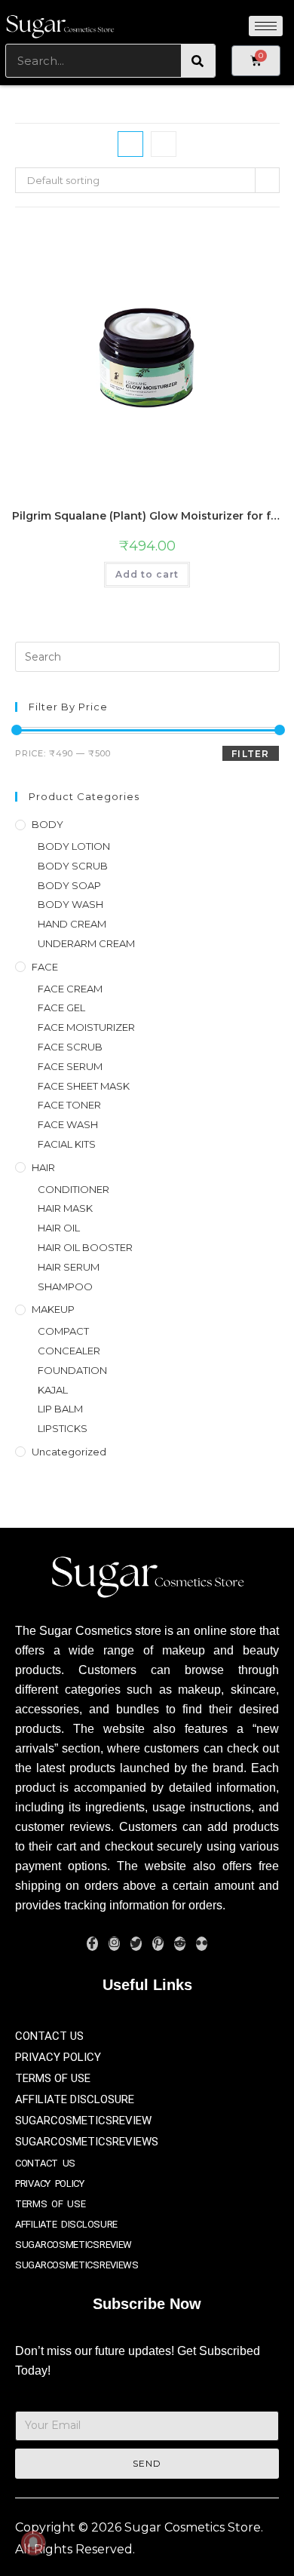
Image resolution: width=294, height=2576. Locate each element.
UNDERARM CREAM (86, 943)
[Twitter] (136, 1944)
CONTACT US (49, 2036)
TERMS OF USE (53, 2078)
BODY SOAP (69, 885)
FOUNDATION (72, 1370)
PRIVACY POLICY (58, 2057)
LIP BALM (60, 1409)
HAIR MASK (65, 1208)
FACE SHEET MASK (84, 1086)
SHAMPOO (65, 1286)
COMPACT (63, 1331)
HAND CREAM (72, 924)
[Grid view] (130, 144)
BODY (47, 824)
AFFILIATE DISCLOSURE (75, 2099)
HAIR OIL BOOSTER (85, 1247)
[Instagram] (114, 1944)
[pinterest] (158, 1944)
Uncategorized (69, 1452)
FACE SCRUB (70, 1047)
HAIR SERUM (69, 1267)
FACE (45, 967)
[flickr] (202, 1944)
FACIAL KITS (67, 1144)
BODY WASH (70, 904)
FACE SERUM (70, 1066)
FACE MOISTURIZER (86, 1027)
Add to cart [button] (147, 574)
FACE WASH (68, 1124)
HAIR (43, 1167)
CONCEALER (69, 1351)
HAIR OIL (59, 1228)
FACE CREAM (70, 989)
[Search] (198, 61)
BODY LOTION (74, 846)
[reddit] (180, 1944)
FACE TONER (69, 1105)
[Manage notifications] (33, 2543)
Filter (250, 754)
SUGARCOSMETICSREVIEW (83, 2121)
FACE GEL (61, 1007)
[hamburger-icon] (266, 26)
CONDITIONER (73, 1189)
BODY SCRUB (73, 866)
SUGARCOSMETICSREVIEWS (87, 2142)
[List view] (164, 144)
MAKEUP (53, 1309)
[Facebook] (92, 1944)
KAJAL (53, 1390)
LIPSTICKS (63, 1428)
